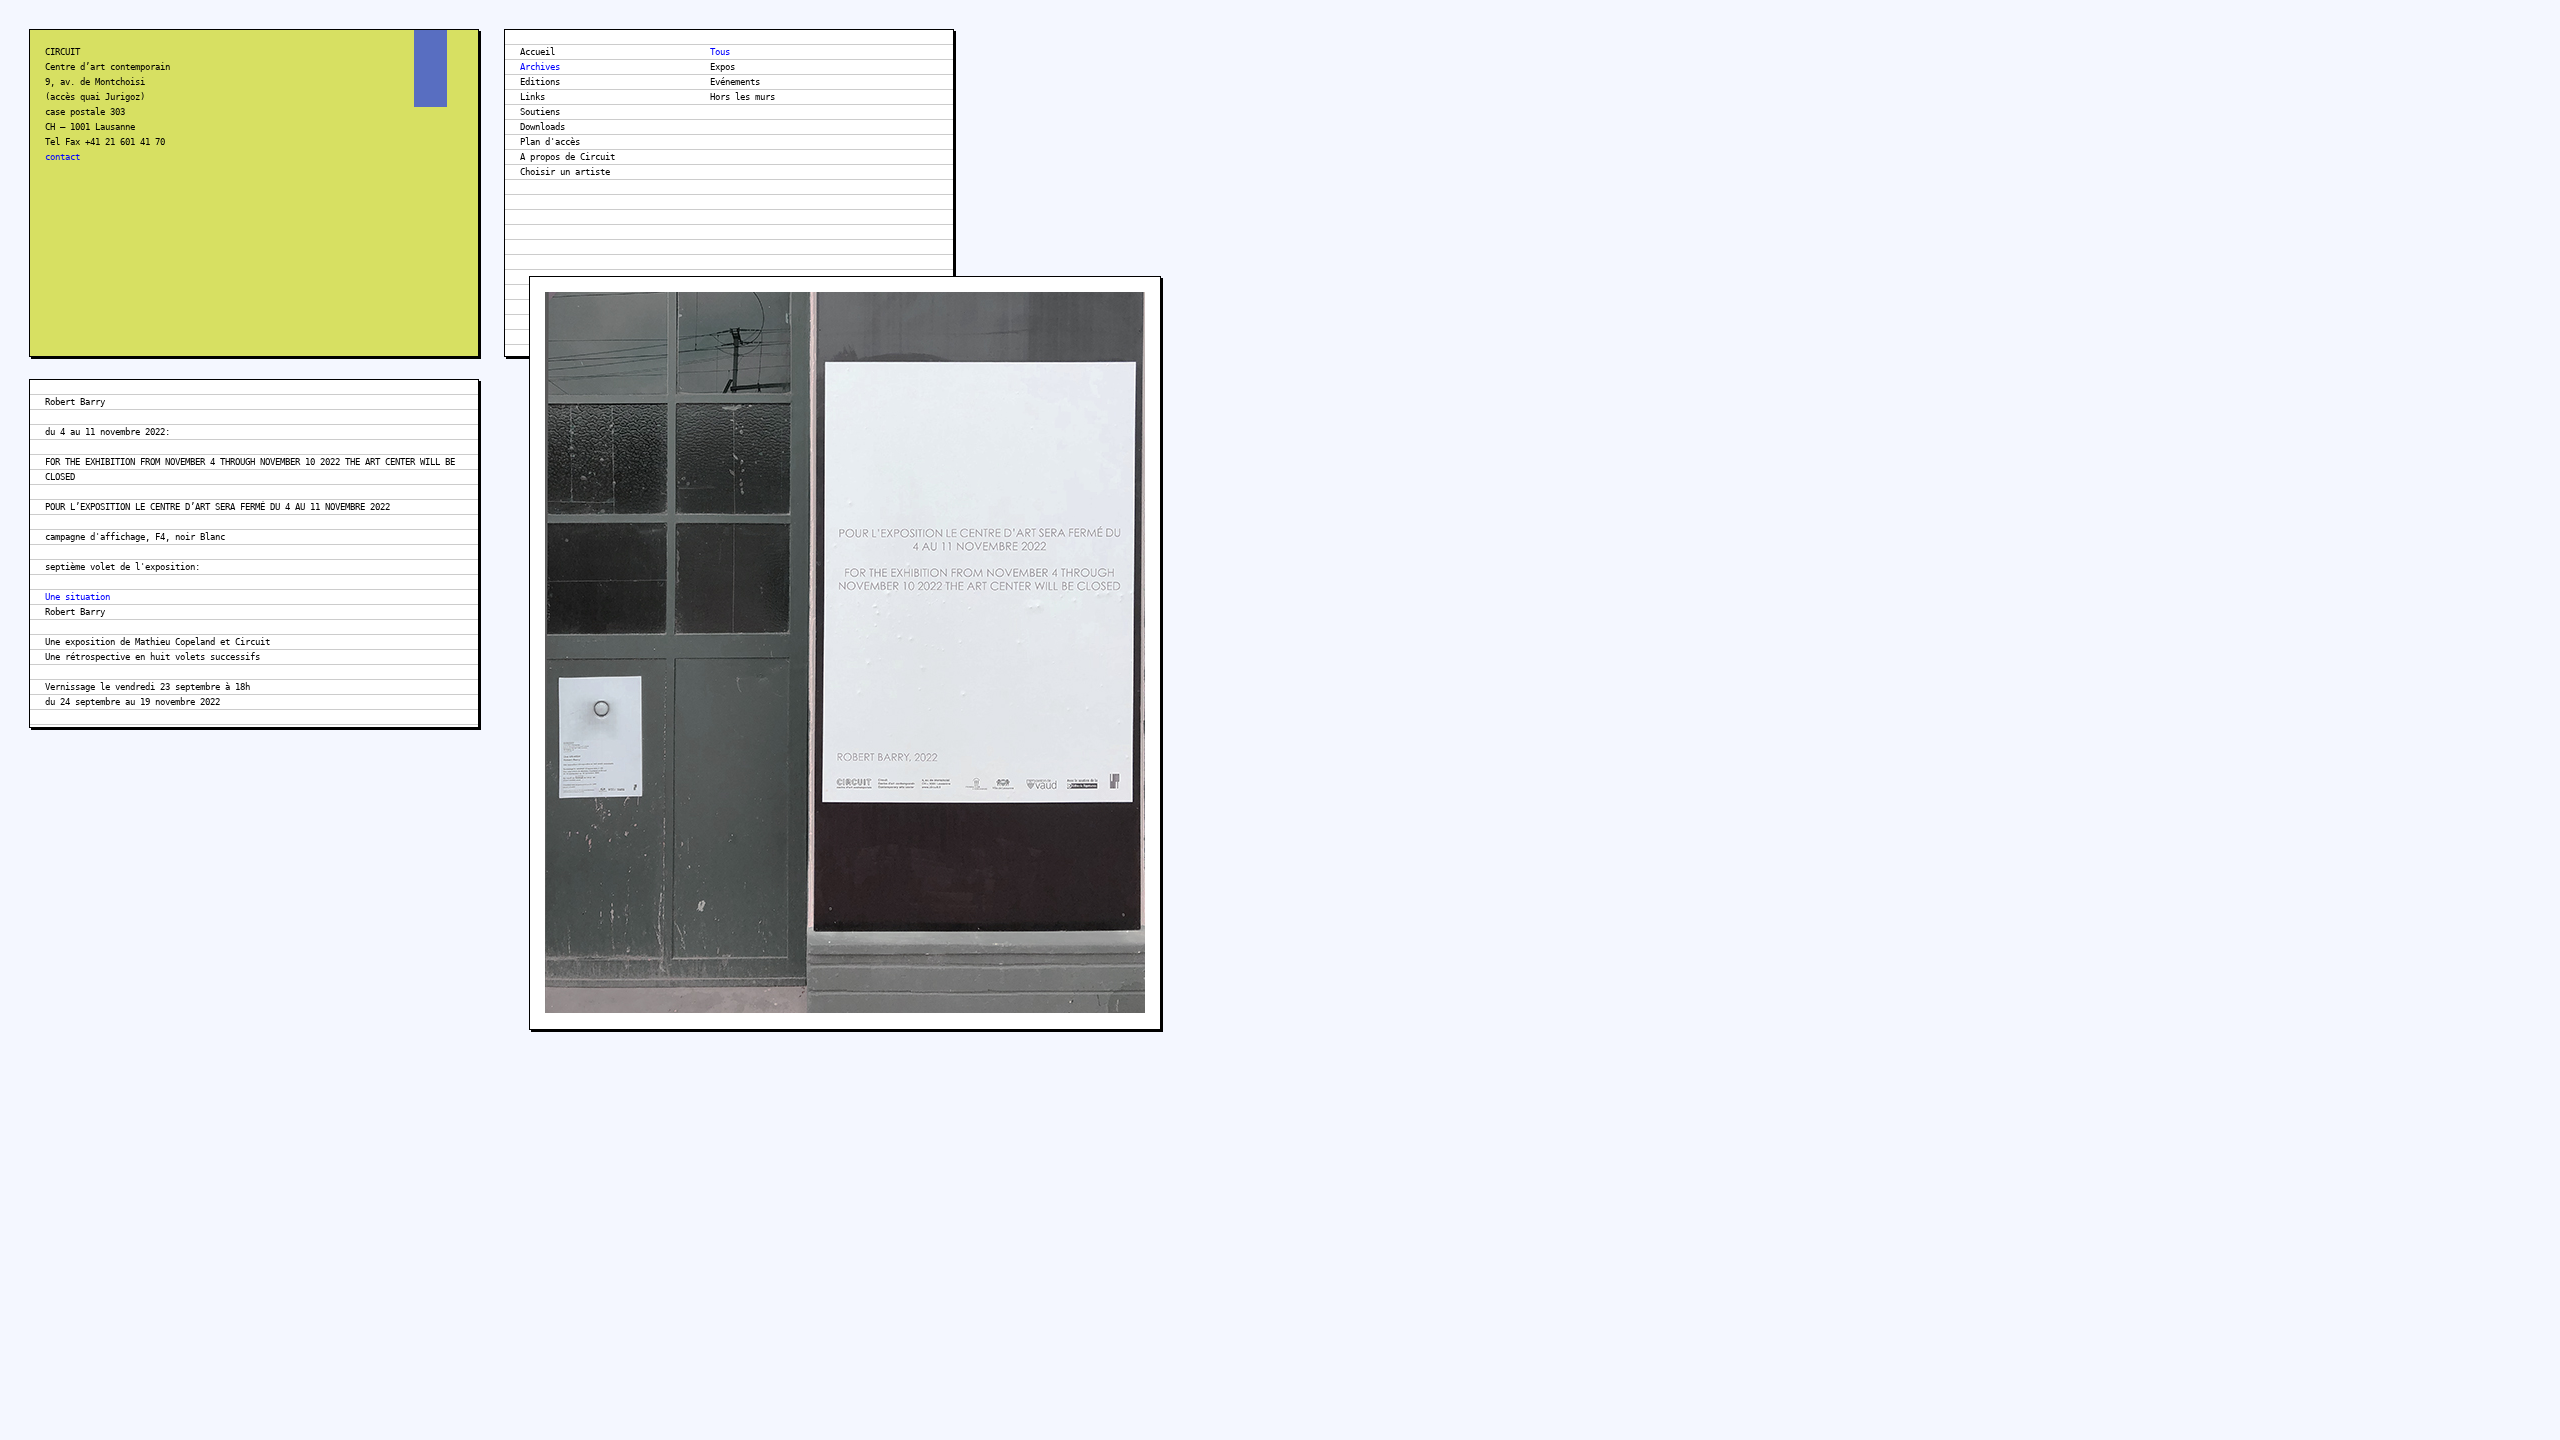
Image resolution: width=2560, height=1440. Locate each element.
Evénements (735, 82)
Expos (722, 67)
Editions (540, 82)
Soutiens (540, 112)
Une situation (77, 597)
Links (532, 97)
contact (62, 157)
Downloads (542, 127)
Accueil (537, 52)
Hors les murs (742, 97)
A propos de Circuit (567, 157)
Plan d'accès (550, 142)
